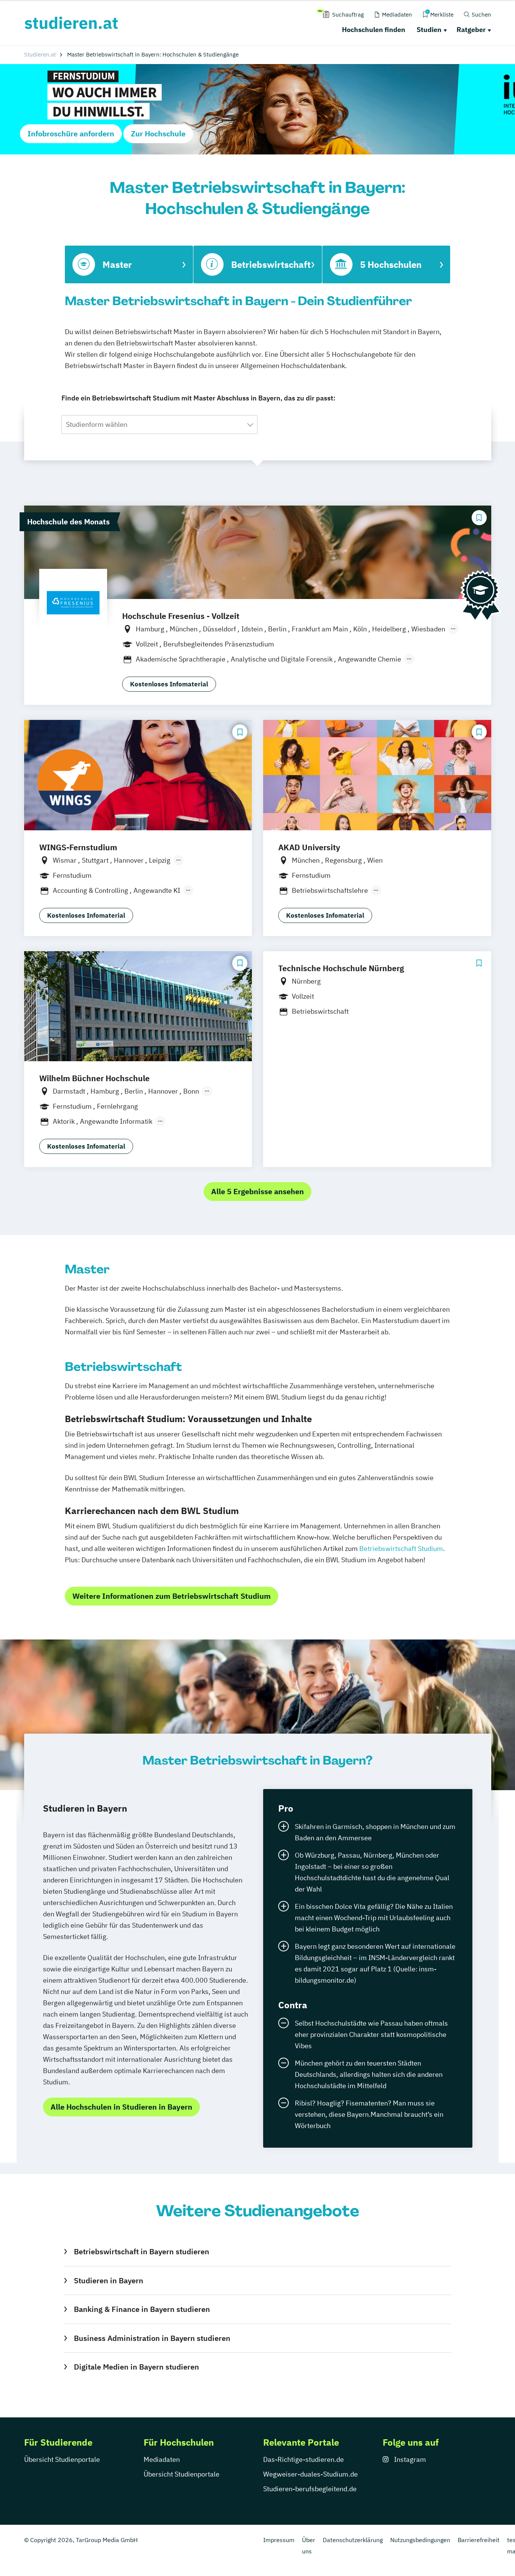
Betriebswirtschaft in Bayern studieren (141, 2251)
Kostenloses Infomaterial (169, 684)
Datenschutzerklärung (353, 2540)
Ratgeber (471, 30)
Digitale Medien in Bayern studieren (136, 2367)
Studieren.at (40, 54)
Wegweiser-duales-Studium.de (310, 2474)
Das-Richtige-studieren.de (303, 2459)
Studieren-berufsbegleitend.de (310, 2489)
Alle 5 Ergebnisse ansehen (257, 1191)
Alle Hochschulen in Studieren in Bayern (121, 2107)
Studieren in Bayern (108, 2280)
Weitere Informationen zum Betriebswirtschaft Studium (172, 1596)
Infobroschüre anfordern (71, 134)
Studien (429, 30)
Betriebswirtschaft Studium (401, 1549)
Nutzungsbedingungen (420, 2540)
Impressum (279, 2540)
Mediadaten (162, 2459)
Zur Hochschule (158, 134)
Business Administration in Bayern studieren (152, 2338)
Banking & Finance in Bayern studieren (142, 2309)
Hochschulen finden (374, 30)
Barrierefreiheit (479, 2540)
